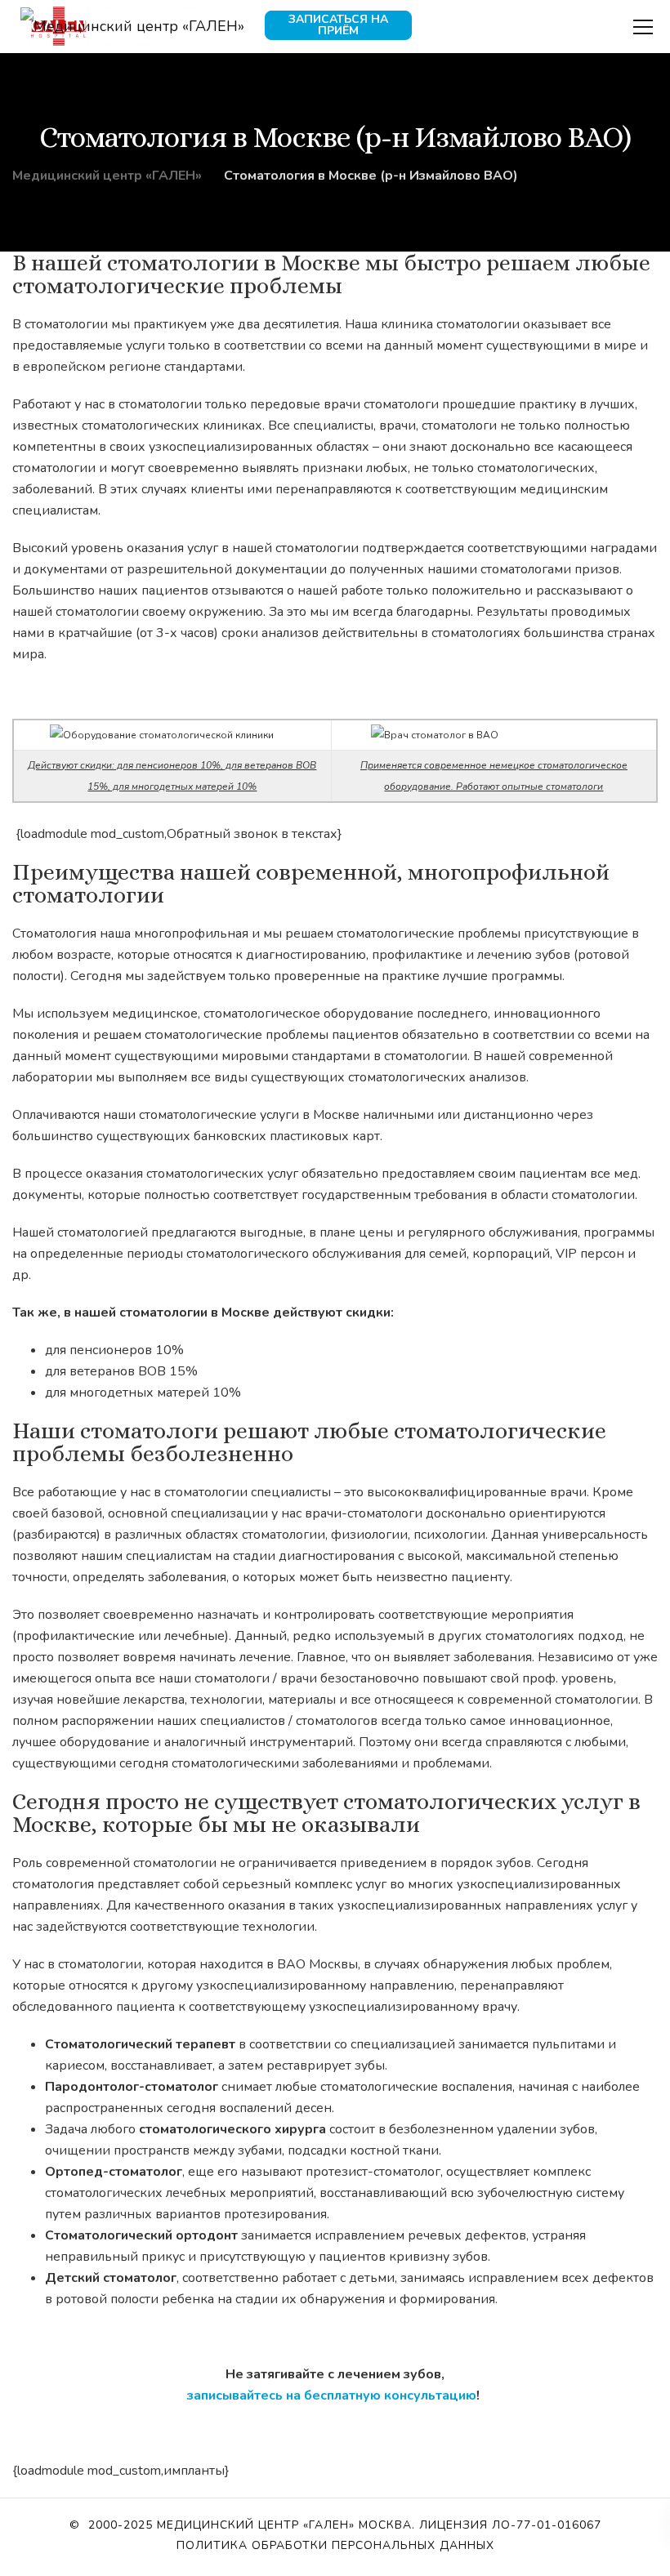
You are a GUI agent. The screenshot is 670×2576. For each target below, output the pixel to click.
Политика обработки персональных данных (335, 2545)
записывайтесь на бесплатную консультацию (332, 2396)
